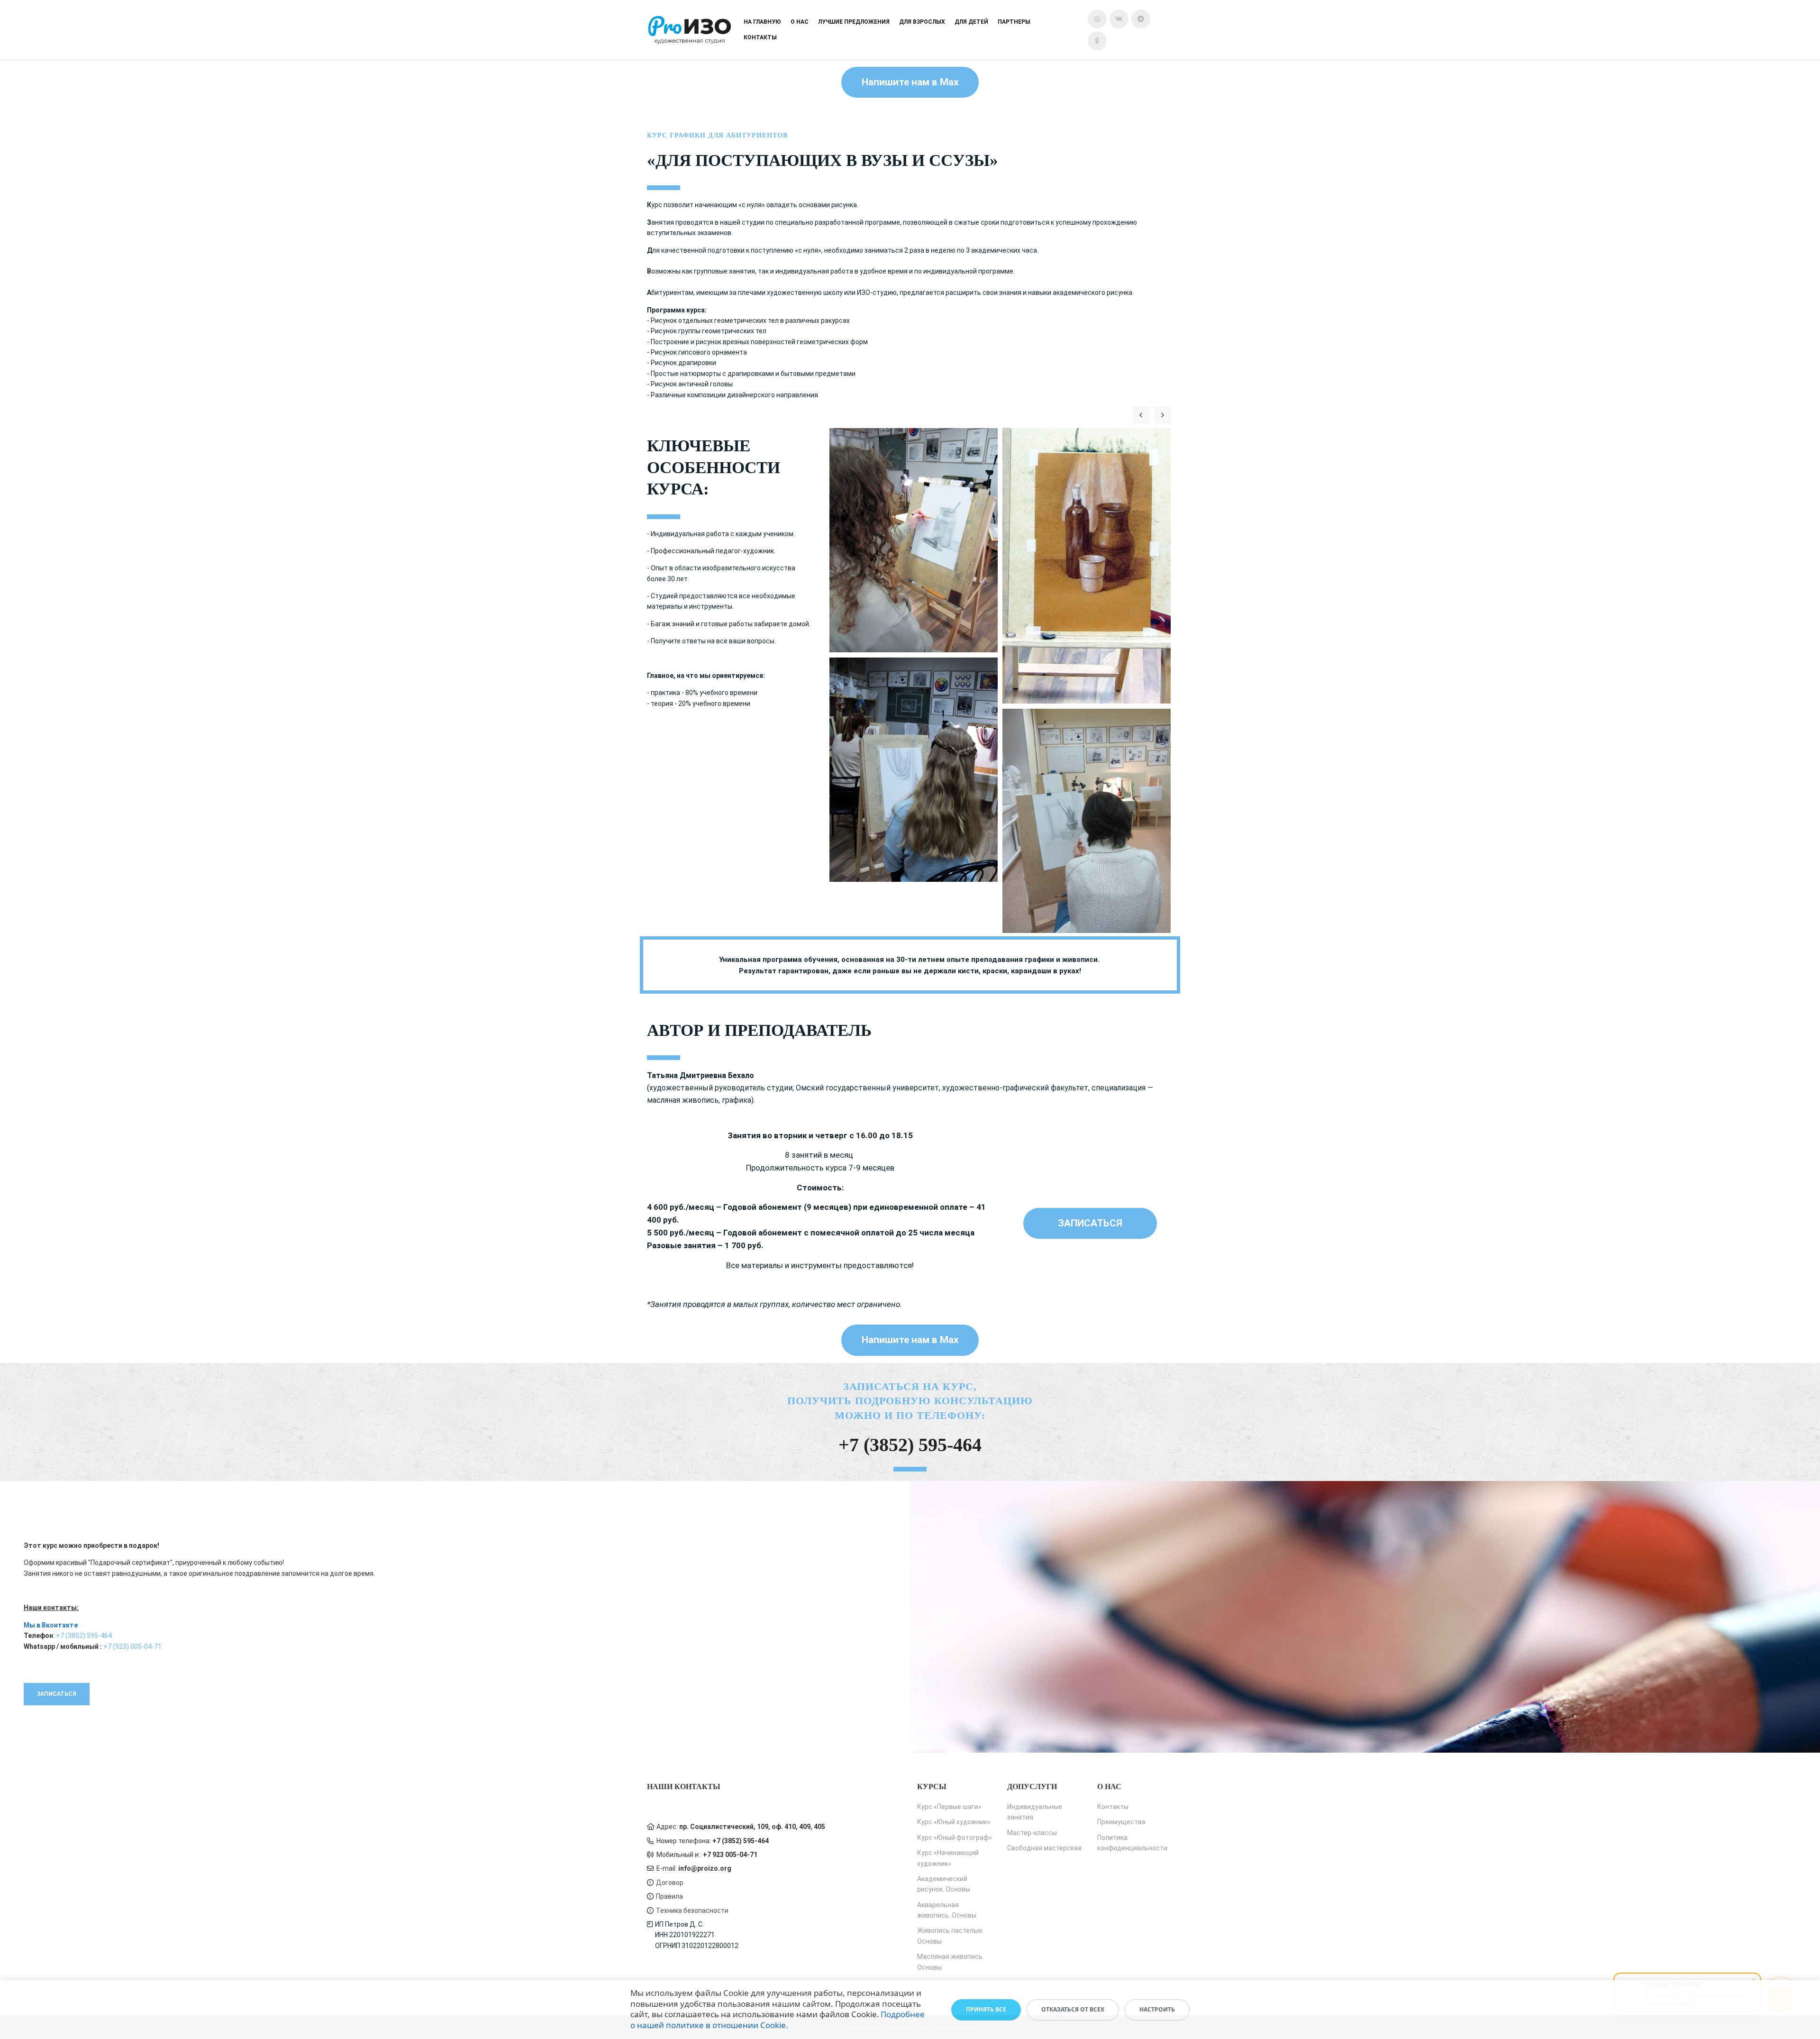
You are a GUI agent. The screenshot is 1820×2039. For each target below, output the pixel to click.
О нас (800, 22)
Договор (670, 1883)
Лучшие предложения (854, 22)
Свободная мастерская (1044, 1848)
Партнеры (1014, 22)
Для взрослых (922, 22)
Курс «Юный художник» (954, 1822)
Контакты (760, 37)
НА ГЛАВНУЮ (762, 22)
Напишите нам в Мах (910, 82)
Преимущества (1121, 1822)
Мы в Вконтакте (51, 1625)
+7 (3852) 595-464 (910, 1445)
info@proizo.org (705, 1868)
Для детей (971, 22)
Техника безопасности (692, 1911)
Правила (669, 1896)
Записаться (1090, 1223)
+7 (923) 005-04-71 (132, 1646)
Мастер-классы (1032, 1833)
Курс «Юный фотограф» (955, 1838)
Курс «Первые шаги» (949, 1807)
